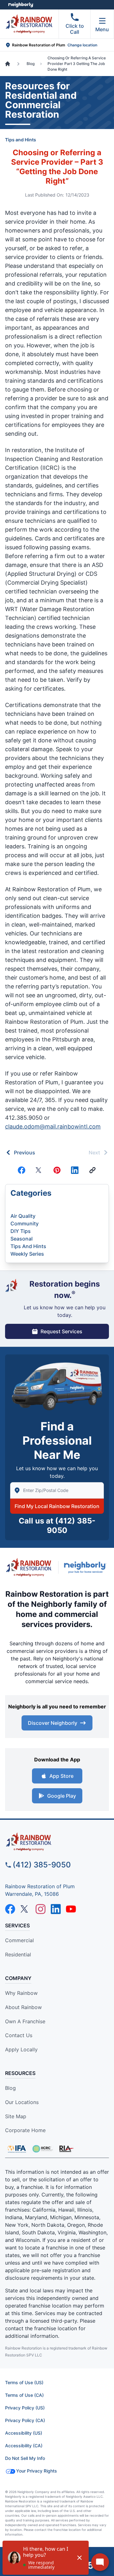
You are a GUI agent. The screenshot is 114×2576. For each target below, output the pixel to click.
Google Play (62, 1796)
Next (94, 1152)
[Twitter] (39, 1170)
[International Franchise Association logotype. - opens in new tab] (42, 2149)
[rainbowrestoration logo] (57, 1842)
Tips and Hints (21, 140)
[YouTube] (71, 1909)
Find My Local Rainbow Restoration (57, 1506)
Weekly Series (27, 1254)
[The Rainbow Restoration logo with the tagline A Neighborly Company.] (29, 1567)
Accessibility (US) (24, 2433)
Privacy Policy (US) (25, 2408)
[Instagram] (41, 1909)
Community (25, 1223)
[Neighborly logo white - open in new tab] (21, 5)
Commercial (19, 1940)
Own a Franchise (25, 2021)
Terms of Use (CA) (24, 2395)
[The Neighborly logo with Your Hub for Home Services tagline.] (86, 1567)
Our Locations (22, 2102)
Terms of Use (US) (24, 2382)
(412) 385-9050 (42, 1865)
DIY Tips (21, 1231)
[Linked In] (75, 1170)
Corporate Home (25, 2130)
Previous (25, 1152)
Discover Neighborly (53, 1723)
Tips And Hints (28, 1246)
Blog (10, 2088)
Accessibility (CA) (24, 2446)
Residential (18, 1954)
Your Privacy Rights (37, 2471)
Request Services (61, 1331)
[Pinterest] (57, 1170)
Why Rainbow (21, 1993)
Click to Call (75, 29)
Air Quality (23, 1216)
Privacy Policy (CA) (25, 2420)
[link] (92, 1170)
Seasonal (22, 1239)
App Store (61, 1776)
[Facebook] (22, 1170)
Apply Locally (21, 2049)
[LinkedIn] (56, 1909)
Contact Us (19, 2035)
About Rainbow (23, 2007)
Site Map (16, 2116)
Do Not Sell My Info (25, 2458)
